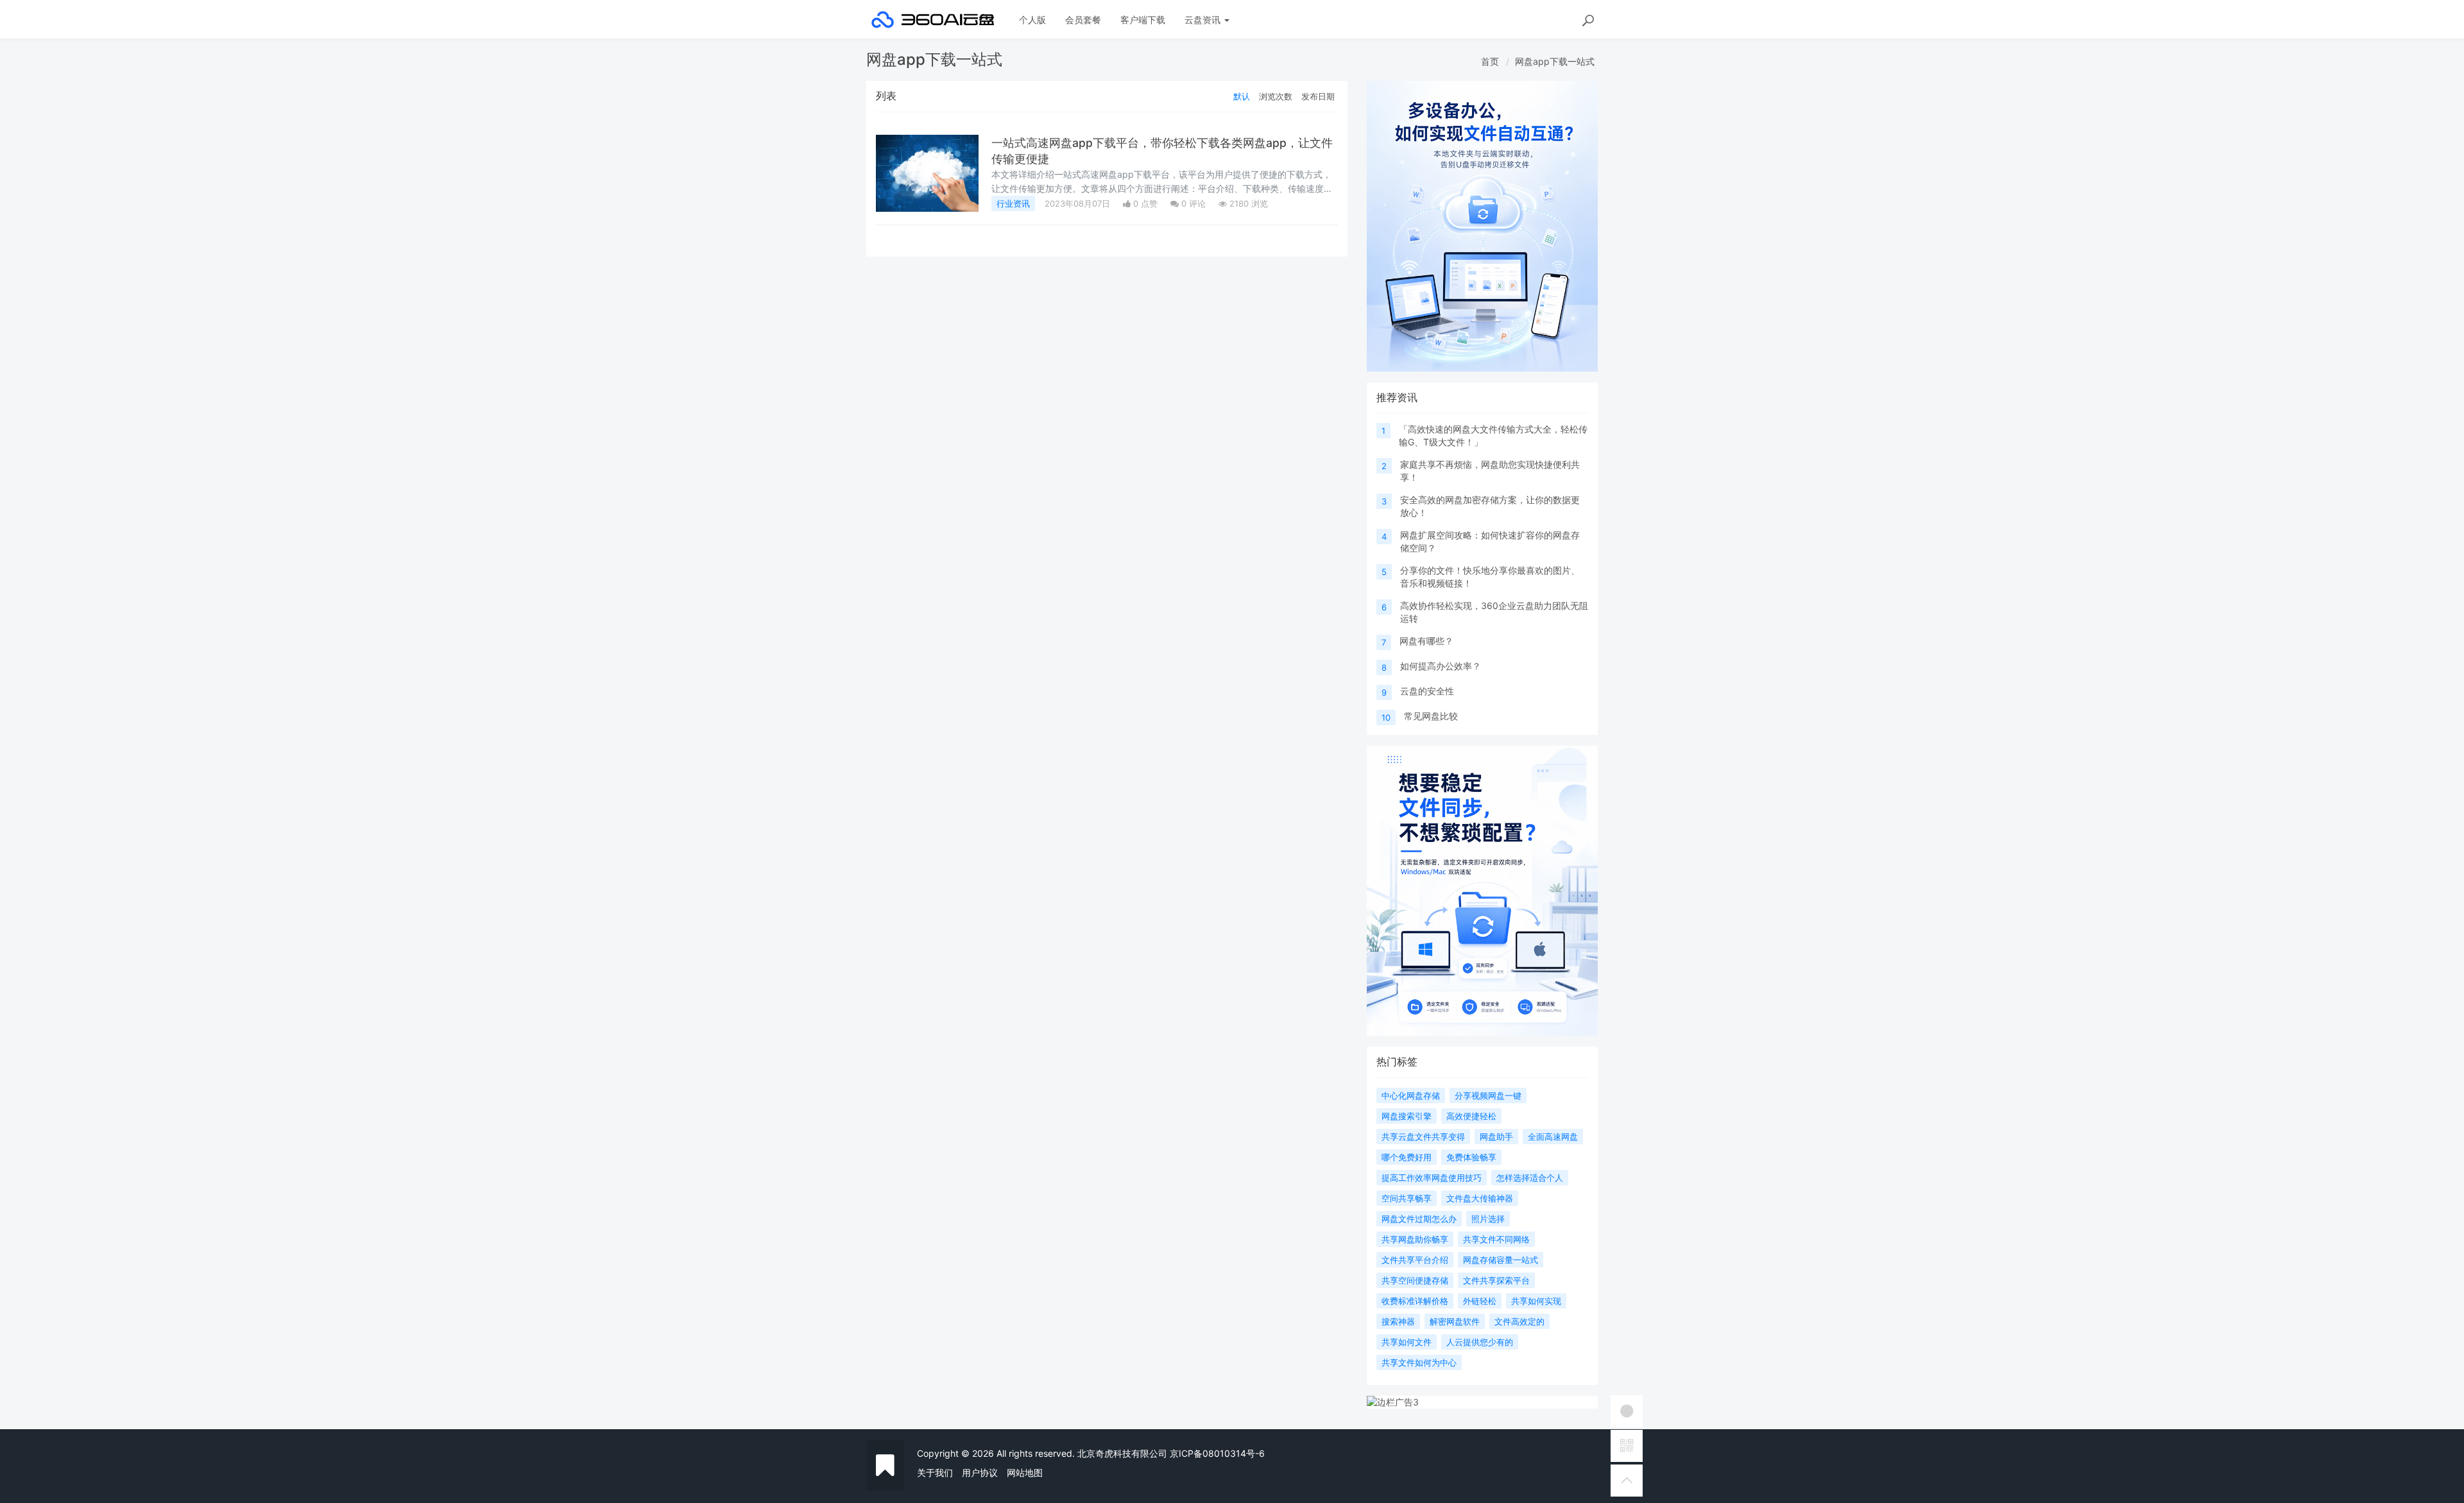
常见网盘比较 (1431, 716)
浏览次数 (1276, 96)
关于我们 (935, 1473)
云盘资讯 (1204, 20)
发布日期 (1318, 96)
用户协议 (980, 1473)
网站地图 (1025, 1473)
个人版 (1032, 20)
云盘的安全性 (1427, 691)
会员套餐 (1083, 20)
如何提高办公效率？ (1441, 666)
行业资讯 (1013, 203)
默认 (1242, 96)
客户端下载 (1143, 20)
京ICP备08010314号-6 (1217, 1453)
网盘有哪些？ (1426, 641)
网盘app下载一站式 (1555, 61)
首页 (1490, 61)
